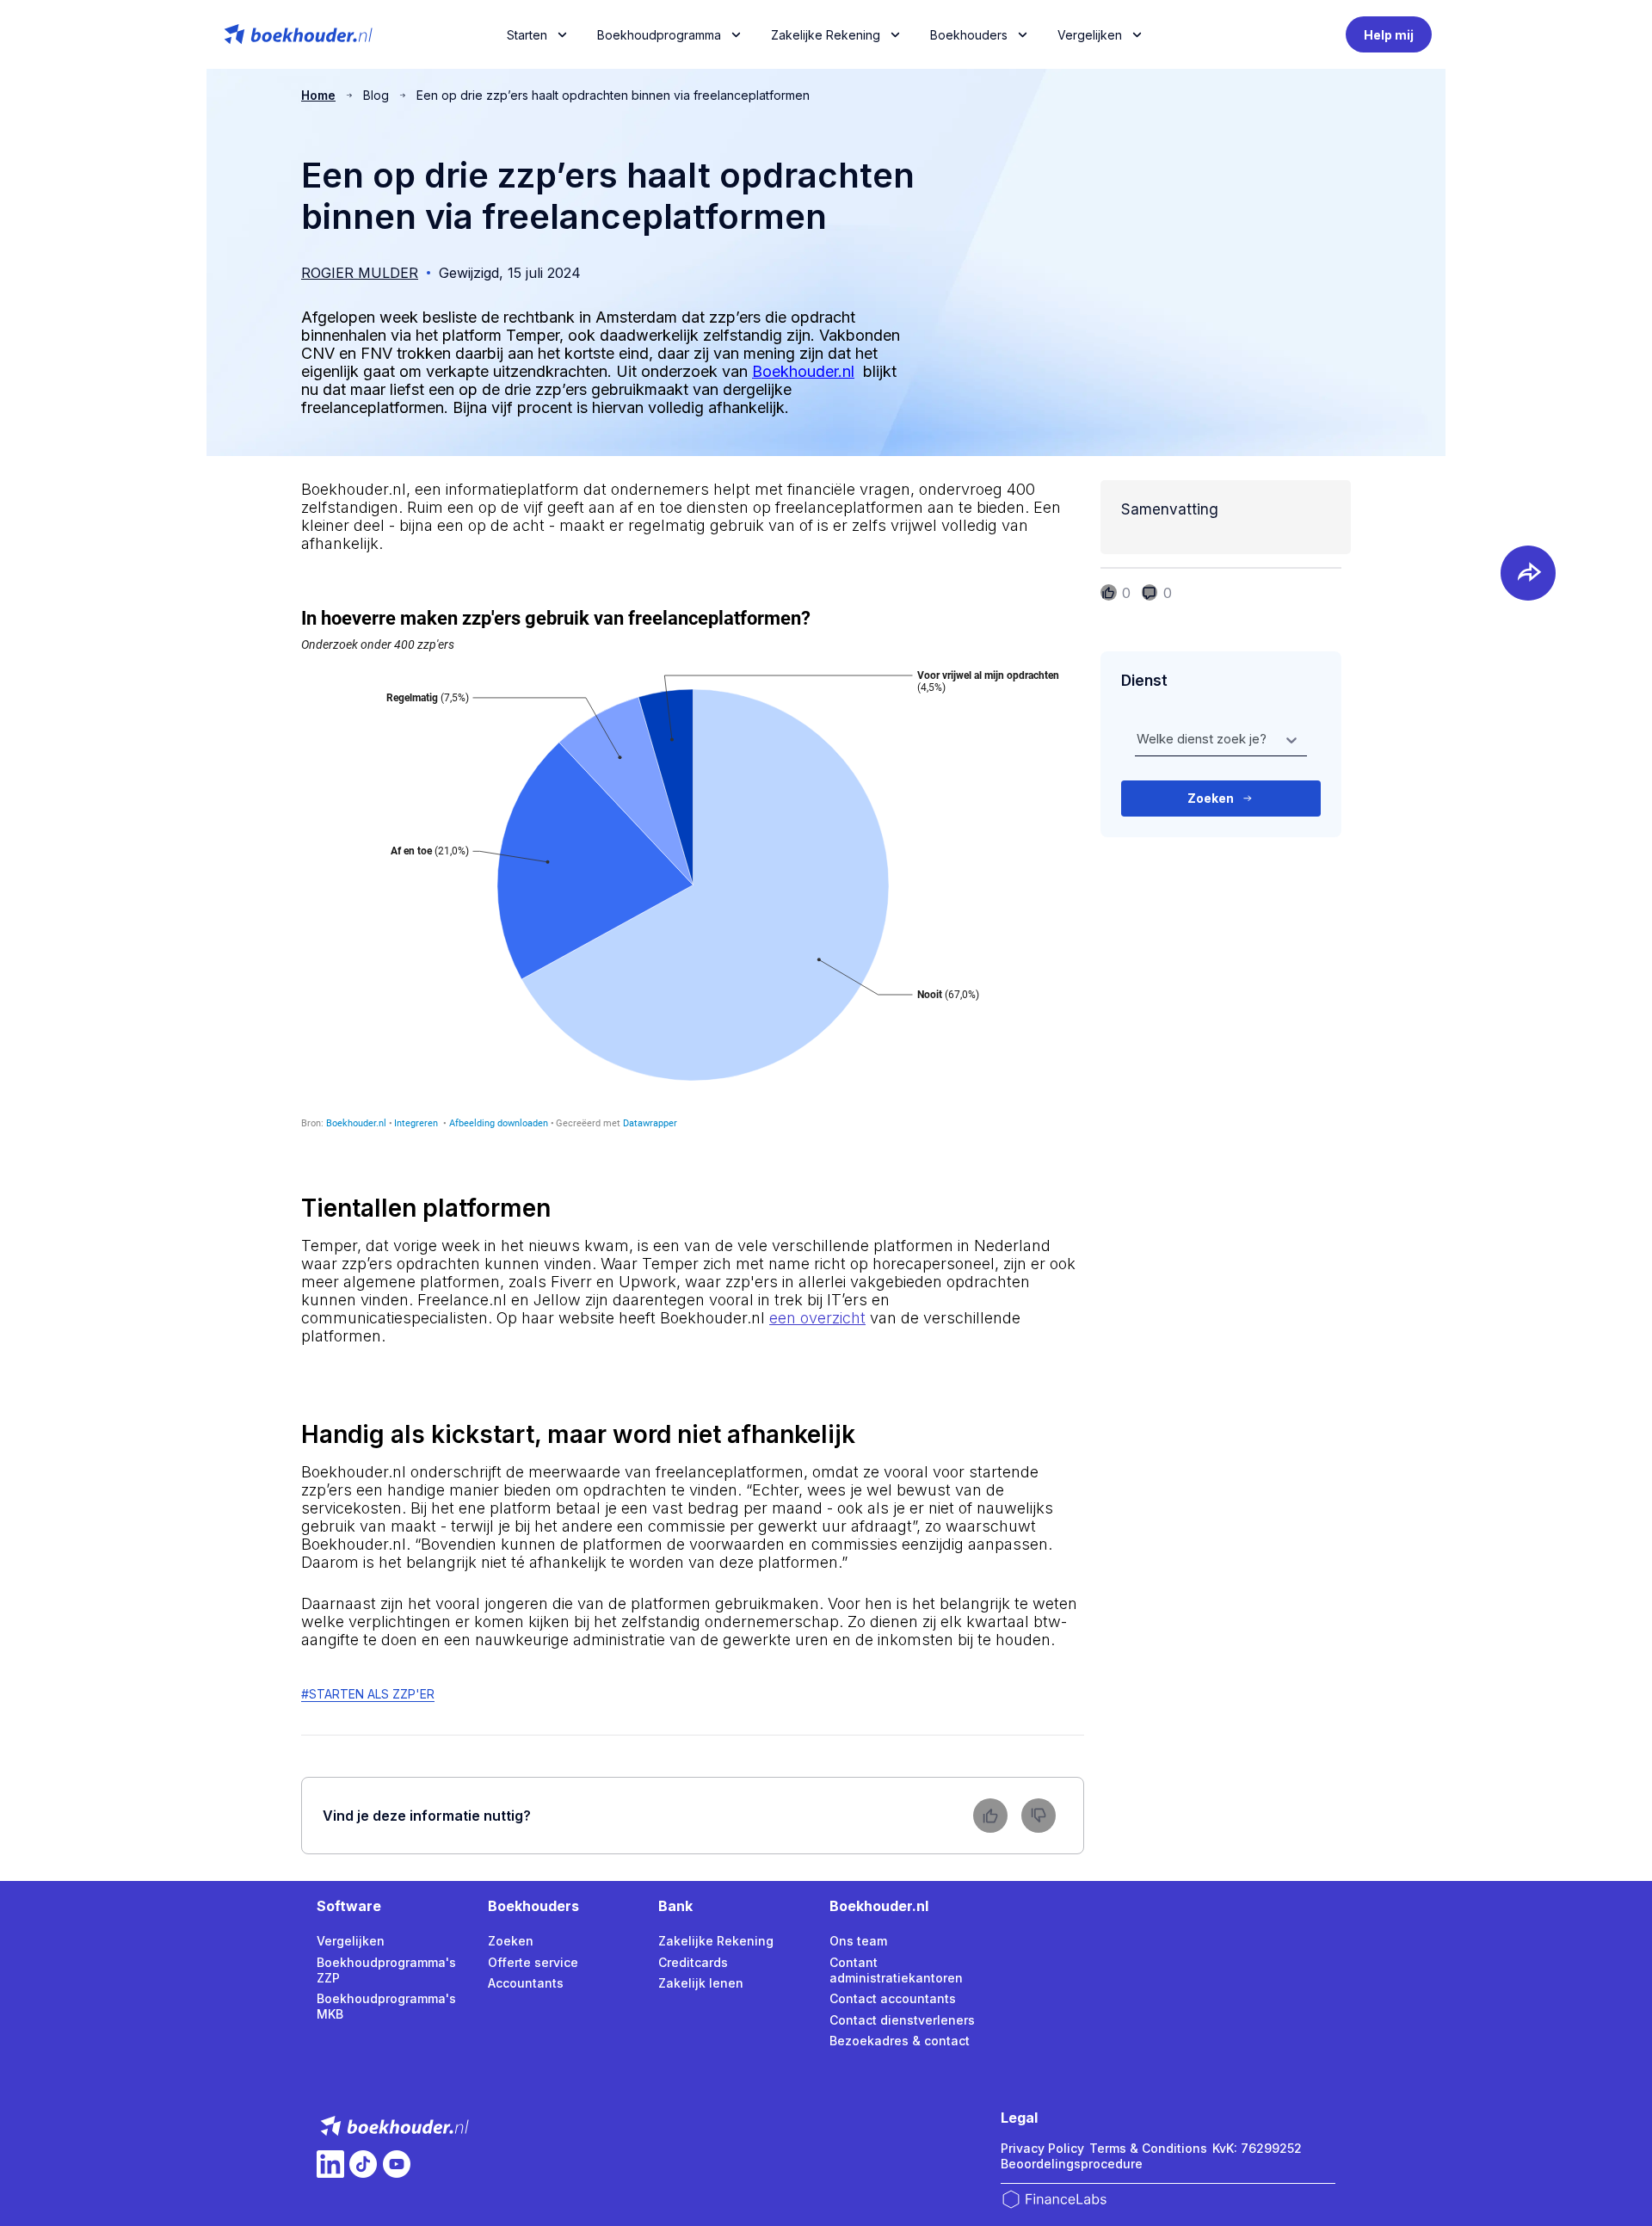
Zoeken (511, 1941)
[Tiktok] (363, 2164)
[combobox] (1138, 740)
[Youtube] (397, 2164)
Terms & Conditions (1148, 2148)
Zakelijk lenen (701, 1983)
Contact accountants (893, 1998)
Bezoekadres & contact (900, 2041)
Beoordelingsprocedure (1072, 2164)
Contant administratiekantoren (896, 1970)
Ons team (858, 1941)
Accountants (526, 1983)
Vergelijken (351, 1941)
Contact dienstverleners (902, 2020)
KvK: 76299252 (1257, 2148)
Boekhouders (969, 35)
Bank (675, 1906)
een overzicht (817, 1318)
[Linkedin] (330, 2164)
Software (349, 1906)
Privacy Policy (1042, 2148)
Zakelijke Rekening (826, 35)
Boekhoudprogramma (659, 35)
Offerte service (533, 1962)
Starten (527, 35)
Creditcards (693, 1962)
